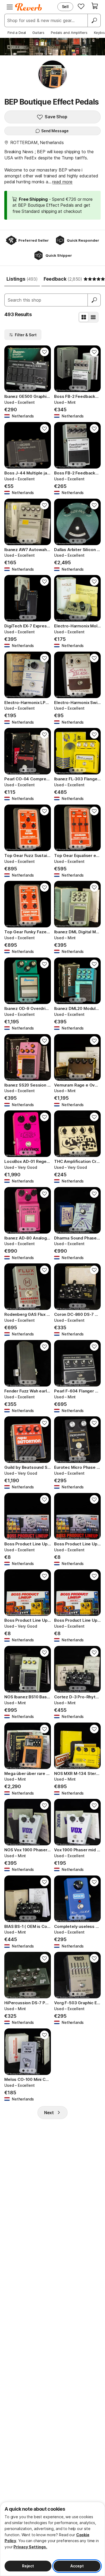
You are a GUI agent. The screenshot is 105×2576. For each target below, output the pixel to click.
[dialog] (52, 2539)
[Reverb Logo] (29, 7)
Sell (65, 7)
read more (62, 182)
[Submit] (94, 300)
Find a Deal (17, 33)
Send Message (55, 131)
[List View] (93, 317)
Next (49, 2113)
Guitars (38, 33)
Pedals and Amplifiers (69, 33)
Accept (77, 2566)
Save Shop (56, 117)
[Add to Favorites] (44, 352)
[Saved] (81, 6)
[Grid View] (84, 317)
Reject (28, 2566)
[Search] (94, 20)
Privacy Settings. (30, 2547)
